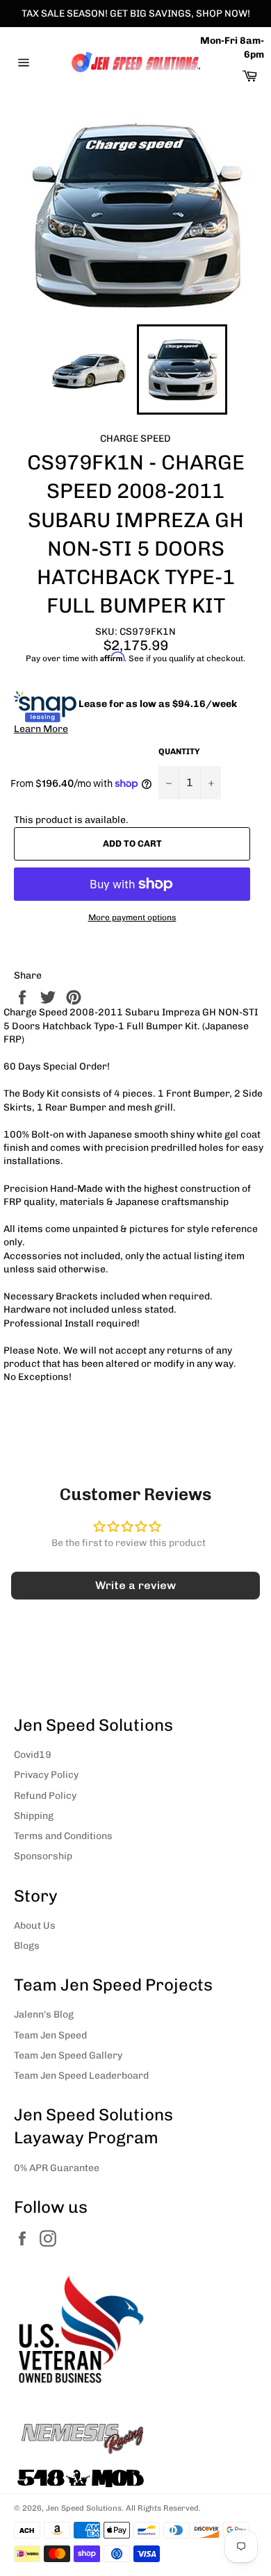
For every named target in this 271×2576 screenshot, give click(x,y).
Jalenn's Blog (44, 2014)
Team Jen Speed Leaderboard (81, 2076)
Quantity (179, 751)
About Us (35, 1926)
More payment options (132, 917)
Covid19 (33, 1755)
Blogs (27, 1946)
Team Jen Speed (50, 2035)
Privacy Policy (46, 1775)
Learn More (41, 729)
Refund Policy (45, 1796)
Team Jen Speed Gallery (68, 2055)
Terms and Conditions (63, 1836)
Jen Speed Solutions (84, 2508)
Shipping (34, 1816)
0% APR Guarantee (57, 2168)
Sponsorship (43, 1856)
